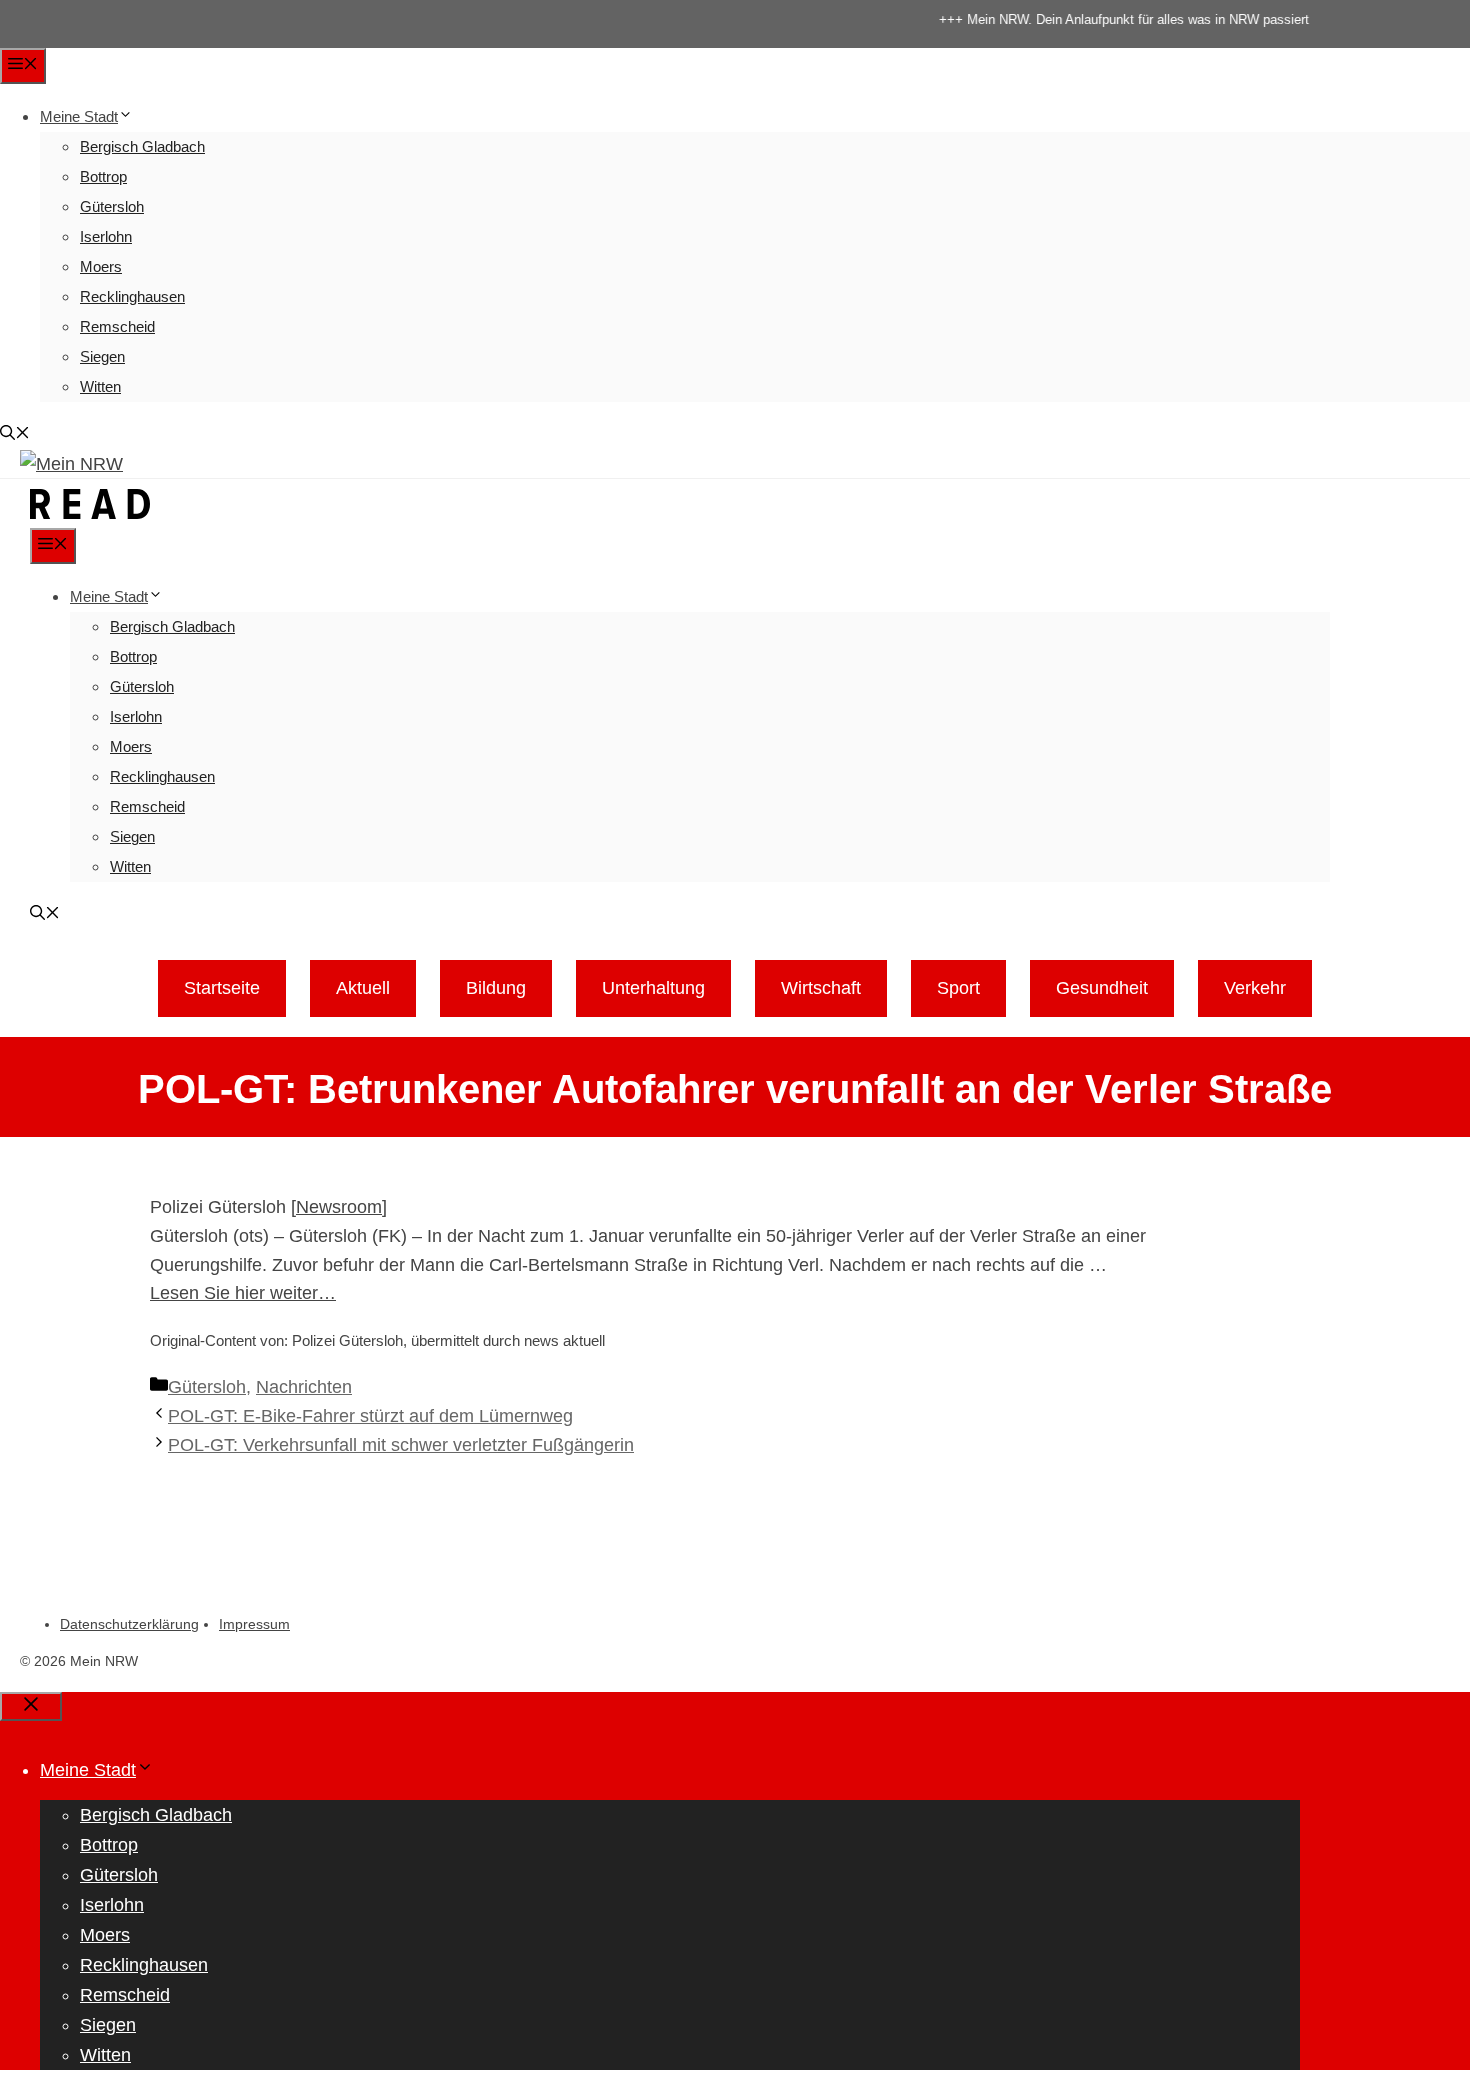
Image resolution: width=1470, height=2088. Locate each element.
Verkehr (1255, 988)
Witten (100, 386)
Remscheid (117, 326)
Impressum (254, 1624)
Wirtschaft (821, 988)
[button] (15, 434)
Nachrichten (304, 1387)
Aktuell (363, 988)
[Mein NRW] (90, 513)
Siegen (102, 356)
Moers (101, 266)
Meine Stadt (79, 116)
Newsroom (339, 1207)
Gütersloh (112, 206)
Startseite (222, 988)
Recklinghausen (132, 296)
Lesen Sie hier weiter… (243, 1293)
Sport (958, 988)
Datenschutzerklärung (129, 1624)
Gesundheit (1102, 988)
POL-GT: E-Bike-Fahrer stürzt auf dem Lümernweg (370, 1416)
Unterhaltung (653, 988)
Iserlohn (106, 236)
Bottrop (103, 176)
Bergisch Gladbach (142, 146)
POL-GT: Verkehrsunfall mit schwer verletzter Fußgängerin (401, 1445)
